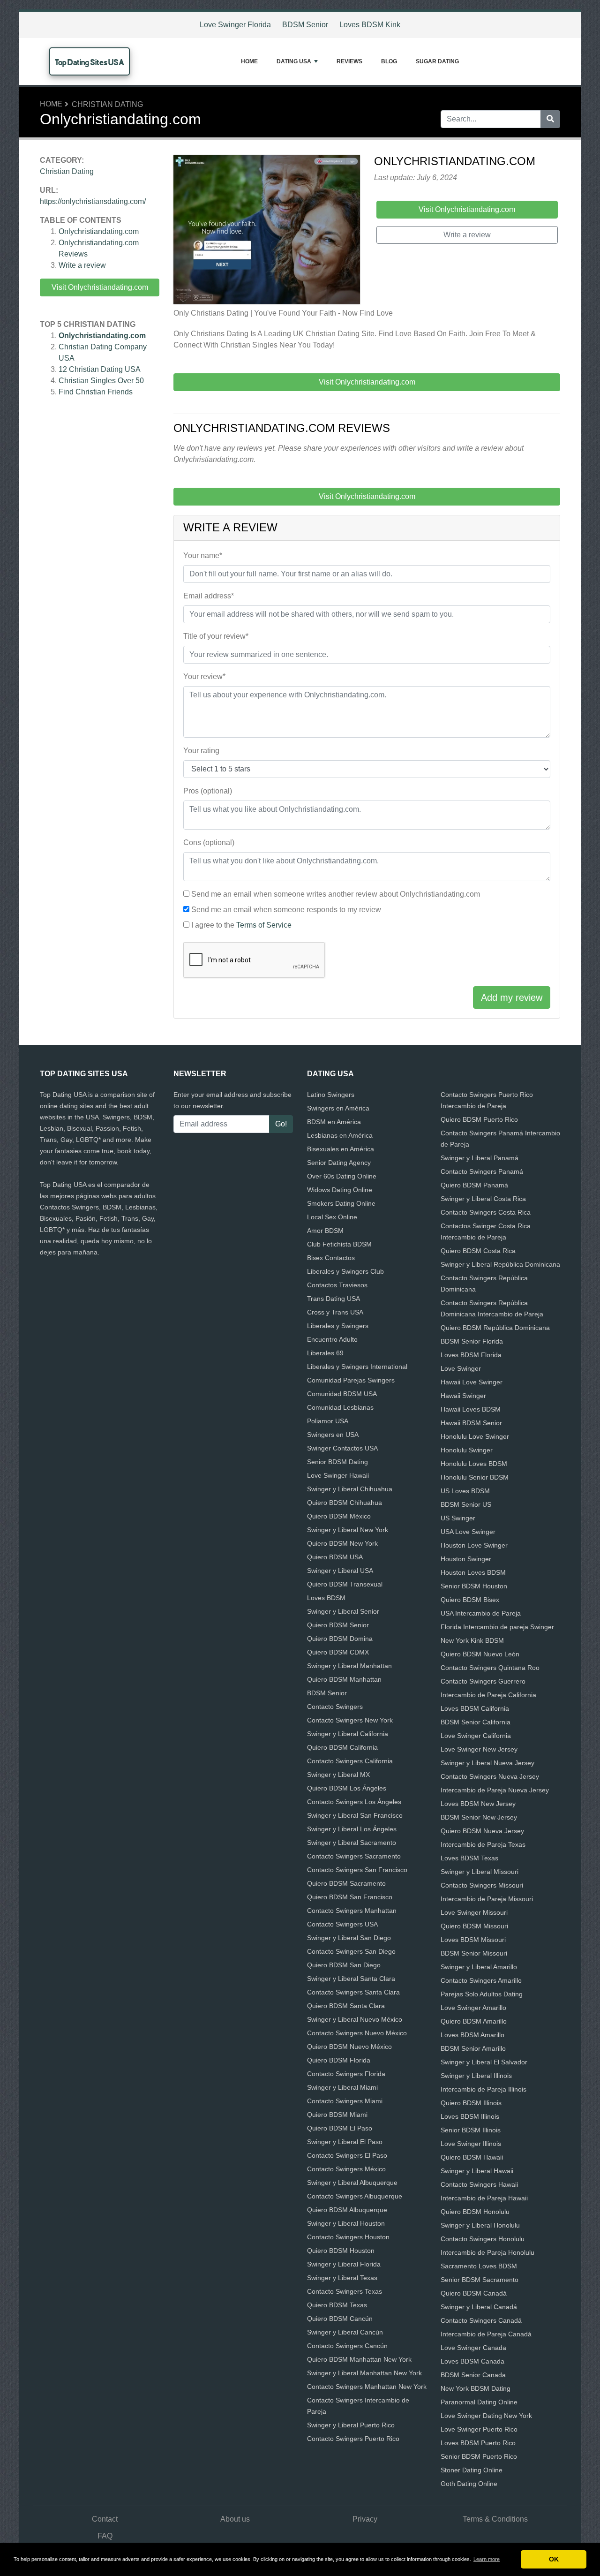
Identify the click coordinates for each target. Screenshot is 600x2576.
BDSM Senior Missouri (474, 1953)
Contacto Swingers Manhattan (352, 1911)
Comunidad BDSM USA (342, 1394)
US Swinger (458, 1518)
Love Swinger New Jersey (479, 1749)
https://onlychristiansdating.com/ (93, 201)
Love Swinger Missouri (474, 1912)
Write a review (82, 265)
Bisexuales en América (341, 1149)
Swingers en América (338, 1108)
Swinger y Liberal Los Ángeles (352, 1829)
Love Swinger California (476, 1736)
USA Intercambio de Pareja (481, 1613)
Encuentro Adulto (332, 1339)
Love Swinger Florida (235, 25)
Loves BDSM (326, 1598)
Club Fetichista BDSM (339, 1244)
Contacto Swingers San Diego (351, 1951)
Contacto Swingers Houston (348, 2237)
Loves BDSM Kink (370, 25)
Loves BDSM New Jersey (478, 1804)
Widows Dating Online (340, 1190)
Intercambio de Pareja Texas (483, 1844)
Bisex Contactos (331, 1258)
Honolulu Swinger (467, 1450)
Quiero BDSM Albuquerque (347, 2210)
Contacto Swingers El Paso (347, 2155)
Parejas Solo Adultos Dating (482, 1994)
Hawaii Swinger (463, 1396)
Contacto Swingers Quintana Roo (490, 1668)
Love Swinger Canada (473, 2348)
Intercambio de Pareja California (488, 1695)
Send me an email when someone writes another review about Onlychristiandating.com (336, 894)
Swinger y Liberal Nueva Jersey (487, 1763)
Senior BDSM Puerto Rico (479, 2456)
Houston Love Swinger (474, 1545)
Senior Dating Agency (339, 1163)
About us (235, 2519)
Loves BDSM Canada (472, 2361)
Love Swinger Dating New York (486, 2416)
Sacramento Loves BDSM (479, 2266)
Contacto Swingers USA (342, 1924)
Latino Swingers (331, 1095)
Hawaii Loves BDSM (471, 1409)
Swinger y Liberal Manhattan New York (364, 2373)
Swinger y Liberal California (348, 1734)
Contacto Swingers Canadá (481, 2320)
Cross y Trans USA (335, 1312)
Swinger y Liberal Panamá (480, 1158)
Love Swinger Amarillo (473, 2008)
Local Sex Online (332, 1217)
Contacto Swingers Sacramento (354, 1856)
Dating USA (294, 61)
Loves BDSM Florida (471, 1355)
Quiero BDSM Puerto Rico (479, 1119)
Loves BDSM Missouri (473, 1940)
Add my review (512, 997)
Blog (389, 61)
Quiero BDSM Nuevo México (349, 2047)
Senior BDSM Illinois (471, 2130)
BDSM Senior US (466, 1504)
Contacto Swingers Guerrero (483, 1681)
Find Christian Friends (96, 392)
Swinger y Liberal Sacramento (352, 1843)
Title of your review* (216, 636)
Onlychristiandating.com (99, 231)
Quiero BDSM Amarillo (474, 2021)
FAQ (105, 2536)
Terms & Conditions (495, 2519)
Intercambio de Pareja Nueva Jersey (495, 1790)
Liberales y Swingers (338, 1326)
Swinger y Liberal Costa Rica (483, 1199)
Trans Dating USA (334, 1299)
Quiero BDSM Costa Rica (478, 1251)
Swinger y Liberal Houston (346, 2223)
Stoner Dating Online (472, 2470)
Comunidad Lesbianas (340, 1407)
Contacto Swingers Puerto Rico (353, 2439)
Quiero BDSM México (339, 1516)
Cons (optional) (209, 842)
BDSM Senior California (476, 1722)
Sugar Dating (437, 61)
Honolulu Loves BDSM (474, 1464)
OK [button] (554, 2559)
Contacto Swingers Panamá (482, 1171)
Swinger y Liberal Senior (343, 1611)
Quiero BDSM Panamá (474, 1185)
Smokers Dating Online (341, 1203)
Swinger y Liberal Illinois (476, 2076)
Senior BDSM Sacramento (480, 2280)
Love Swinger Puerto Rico (479, 2429)
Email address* (209, 596)
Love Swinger (461, 1368)
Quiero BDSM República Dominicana (495, 1328)
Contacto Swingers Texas (345, 2291)
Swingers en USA (333, 1435)
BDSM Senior (305, 25)
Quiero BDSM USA (335, 1557)
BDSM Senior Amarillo (473, 2048)
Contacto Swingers (335, 1707)
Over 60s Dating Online (342, 1176)
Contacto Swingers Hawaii (479, 2184)
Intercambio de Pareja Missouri (487, 1899)
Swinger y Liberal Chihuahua (350, 1489)
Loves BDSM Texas (469, 1858)
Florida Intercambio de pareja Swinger (497, 1627)
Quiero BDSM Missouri (474, 1926)
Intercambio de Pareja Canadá (486, 2334)
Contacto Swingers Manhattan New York (367, 2387)
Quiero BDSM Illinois (471, 2103)
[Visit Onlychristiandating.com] (267, 231)
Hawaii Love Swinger (472, 1382)
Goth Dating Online (469, 2484)
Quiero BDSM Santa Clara (346, 2006)
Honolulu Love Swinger (475, 1436)
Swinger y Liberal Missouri (480, 1872)
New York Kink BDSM (472, 1640)
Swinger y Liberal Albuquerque (352, 2183)
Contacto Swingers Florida (346, 2074)
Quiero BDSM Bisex (470, 1600)
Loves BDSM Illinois (470, 2116)
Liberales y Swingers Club (345, 1271)
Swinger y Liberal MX (338, 1775)
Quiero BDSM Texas (337, 2305)
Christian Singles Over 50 (101, 381)
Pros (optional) (208, 791)
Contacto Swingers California (350, 1761)
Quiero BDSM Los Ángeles (347, 1788)
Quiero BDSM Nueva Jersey (482, 1831)
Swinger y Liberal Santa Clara (351, 1979)
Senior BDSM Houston (474, 1586)
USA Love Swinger (468, 1532)
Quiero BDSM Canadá (474, 2293)
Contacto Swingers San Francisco (357, 1870)
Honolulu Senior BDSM (475, 1477)
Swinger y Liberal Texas (342, 2278)
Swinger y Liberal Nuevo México (355, 2019)
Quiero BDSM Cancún (340, 2319)
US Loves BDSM (465, 1491)
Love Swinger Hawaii (338, 1475)
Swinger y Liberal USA (340, 1571)
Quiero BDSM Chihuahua (345, 1503)
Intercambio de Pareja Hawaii (484, 2198)
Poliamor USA (328, 1421)
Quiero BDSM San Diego (344, 1965)
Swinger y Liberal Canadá (479, 2307)
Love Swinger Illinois (471, 2144)
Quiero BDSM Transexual (345, 1584)
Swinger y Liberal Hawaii (477, 2171)
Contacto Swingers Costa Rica (486, 1212)
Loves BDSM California (475, 1708)
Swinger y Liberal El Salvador (484, 2062)
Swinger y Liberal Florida (344, 2264)
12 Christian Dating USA (100, 369)
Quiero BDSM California (342, 1747)
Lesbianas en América (340, 1135)
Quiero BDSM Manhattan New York (359, 2359)
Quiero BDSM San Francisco (350, 1897)
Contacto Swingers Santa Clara (353, 1992)
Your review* (204, 676)
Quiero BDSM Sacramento (346, 1883)
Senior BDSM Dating (337, 1462)
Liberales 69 (325, 1353)
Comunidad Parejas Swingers (351, 1380)
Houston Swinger (466, 1559)
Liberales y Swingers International (357, 1367)
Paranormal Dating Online (479, 2402)
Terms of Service (264, 925)
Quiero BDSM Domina (340, 1639)
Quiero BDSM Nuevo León (480, 1654)
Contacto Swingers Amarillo (481, 1980)
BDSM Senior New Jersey (479, 1817)
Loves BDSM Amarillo (472, 2035)
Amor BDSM (325, 1231)
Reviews (349, 61)
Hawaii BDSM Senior (471, 1423)
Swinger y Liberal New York (348, 1530)
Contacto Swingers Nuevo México (357, 2033)
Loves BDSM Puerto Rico (478, 2443)
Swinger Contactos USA (342, 1448)
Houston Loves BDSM (473, 1572)
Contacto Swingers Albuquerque (355, 2196)
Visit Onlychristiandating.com (100, 287)
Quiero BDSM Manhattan (344, 1679)
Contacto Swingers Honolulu (483, 2239)
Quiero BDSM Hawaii (472, 2157)
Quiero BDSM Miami (337, 2115)
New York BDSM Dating (476, 2388)
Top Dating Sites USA (90, 62)
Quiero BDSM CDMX (338, 1652)
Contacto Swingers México (346, 2169)
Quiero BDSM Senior (338, 1625)
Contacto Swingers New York (350, 1720)
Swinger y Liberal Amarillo (479, 1967)
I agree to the (241, 925)
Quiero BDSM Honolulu (475, 2212)
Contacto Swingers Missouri (482, 1885)
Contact (105, 2519)
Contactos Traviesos (337, 1285)
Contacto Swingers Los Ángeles (354, 1802)
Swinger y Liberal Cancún (345, 2332)
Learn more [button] (487, 2559)
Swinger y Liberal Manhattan (349, 1666)
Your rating (201, 751)
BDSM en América (334, 1122)
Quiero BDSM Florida (339, 2060)
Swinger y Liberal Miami (342, 2087)
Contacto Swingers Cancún (347, 2346)
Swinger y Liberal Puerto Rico (351, 2425)
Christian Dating (107, 104)
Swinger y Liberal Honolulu (480, 2225)
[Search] (550, 119)
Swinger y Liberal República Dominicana (500, 1264)
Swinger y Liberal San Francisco (355, 1815)
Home (249, 61)
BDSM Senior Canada (473, 2375)
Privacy (365, 2519)
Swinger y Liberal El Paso (345, 2142)
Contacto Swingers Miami (345, 2101)
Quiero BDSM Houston (341, 2251)
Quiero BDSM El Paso (340, 2128)
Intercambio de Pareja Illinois (484, 2089)
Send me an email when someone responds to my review (286, 910)
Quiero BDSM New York (342, 1543)
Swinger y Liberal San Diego (349, 1938)
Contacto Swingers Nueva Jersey (490, 1776)
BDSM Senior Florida (472, 1341)
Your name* (203, 555)
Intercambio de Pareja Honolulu (487, 2252)
